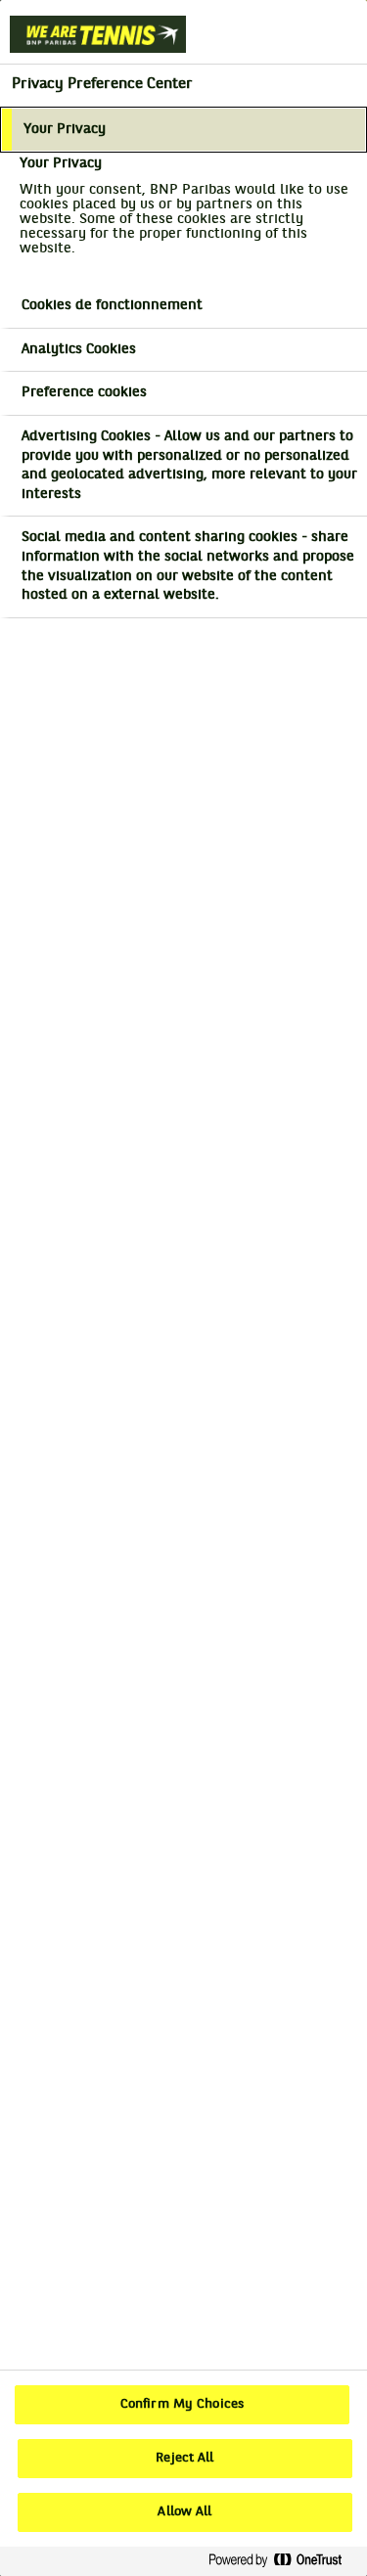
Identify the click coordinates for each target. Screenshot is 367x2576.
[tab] (183, 130)
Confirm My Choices (182, 2405)
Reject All (184, 2459)
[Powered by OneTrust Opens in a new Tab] (283, 2561)
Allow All (184, 2512)
